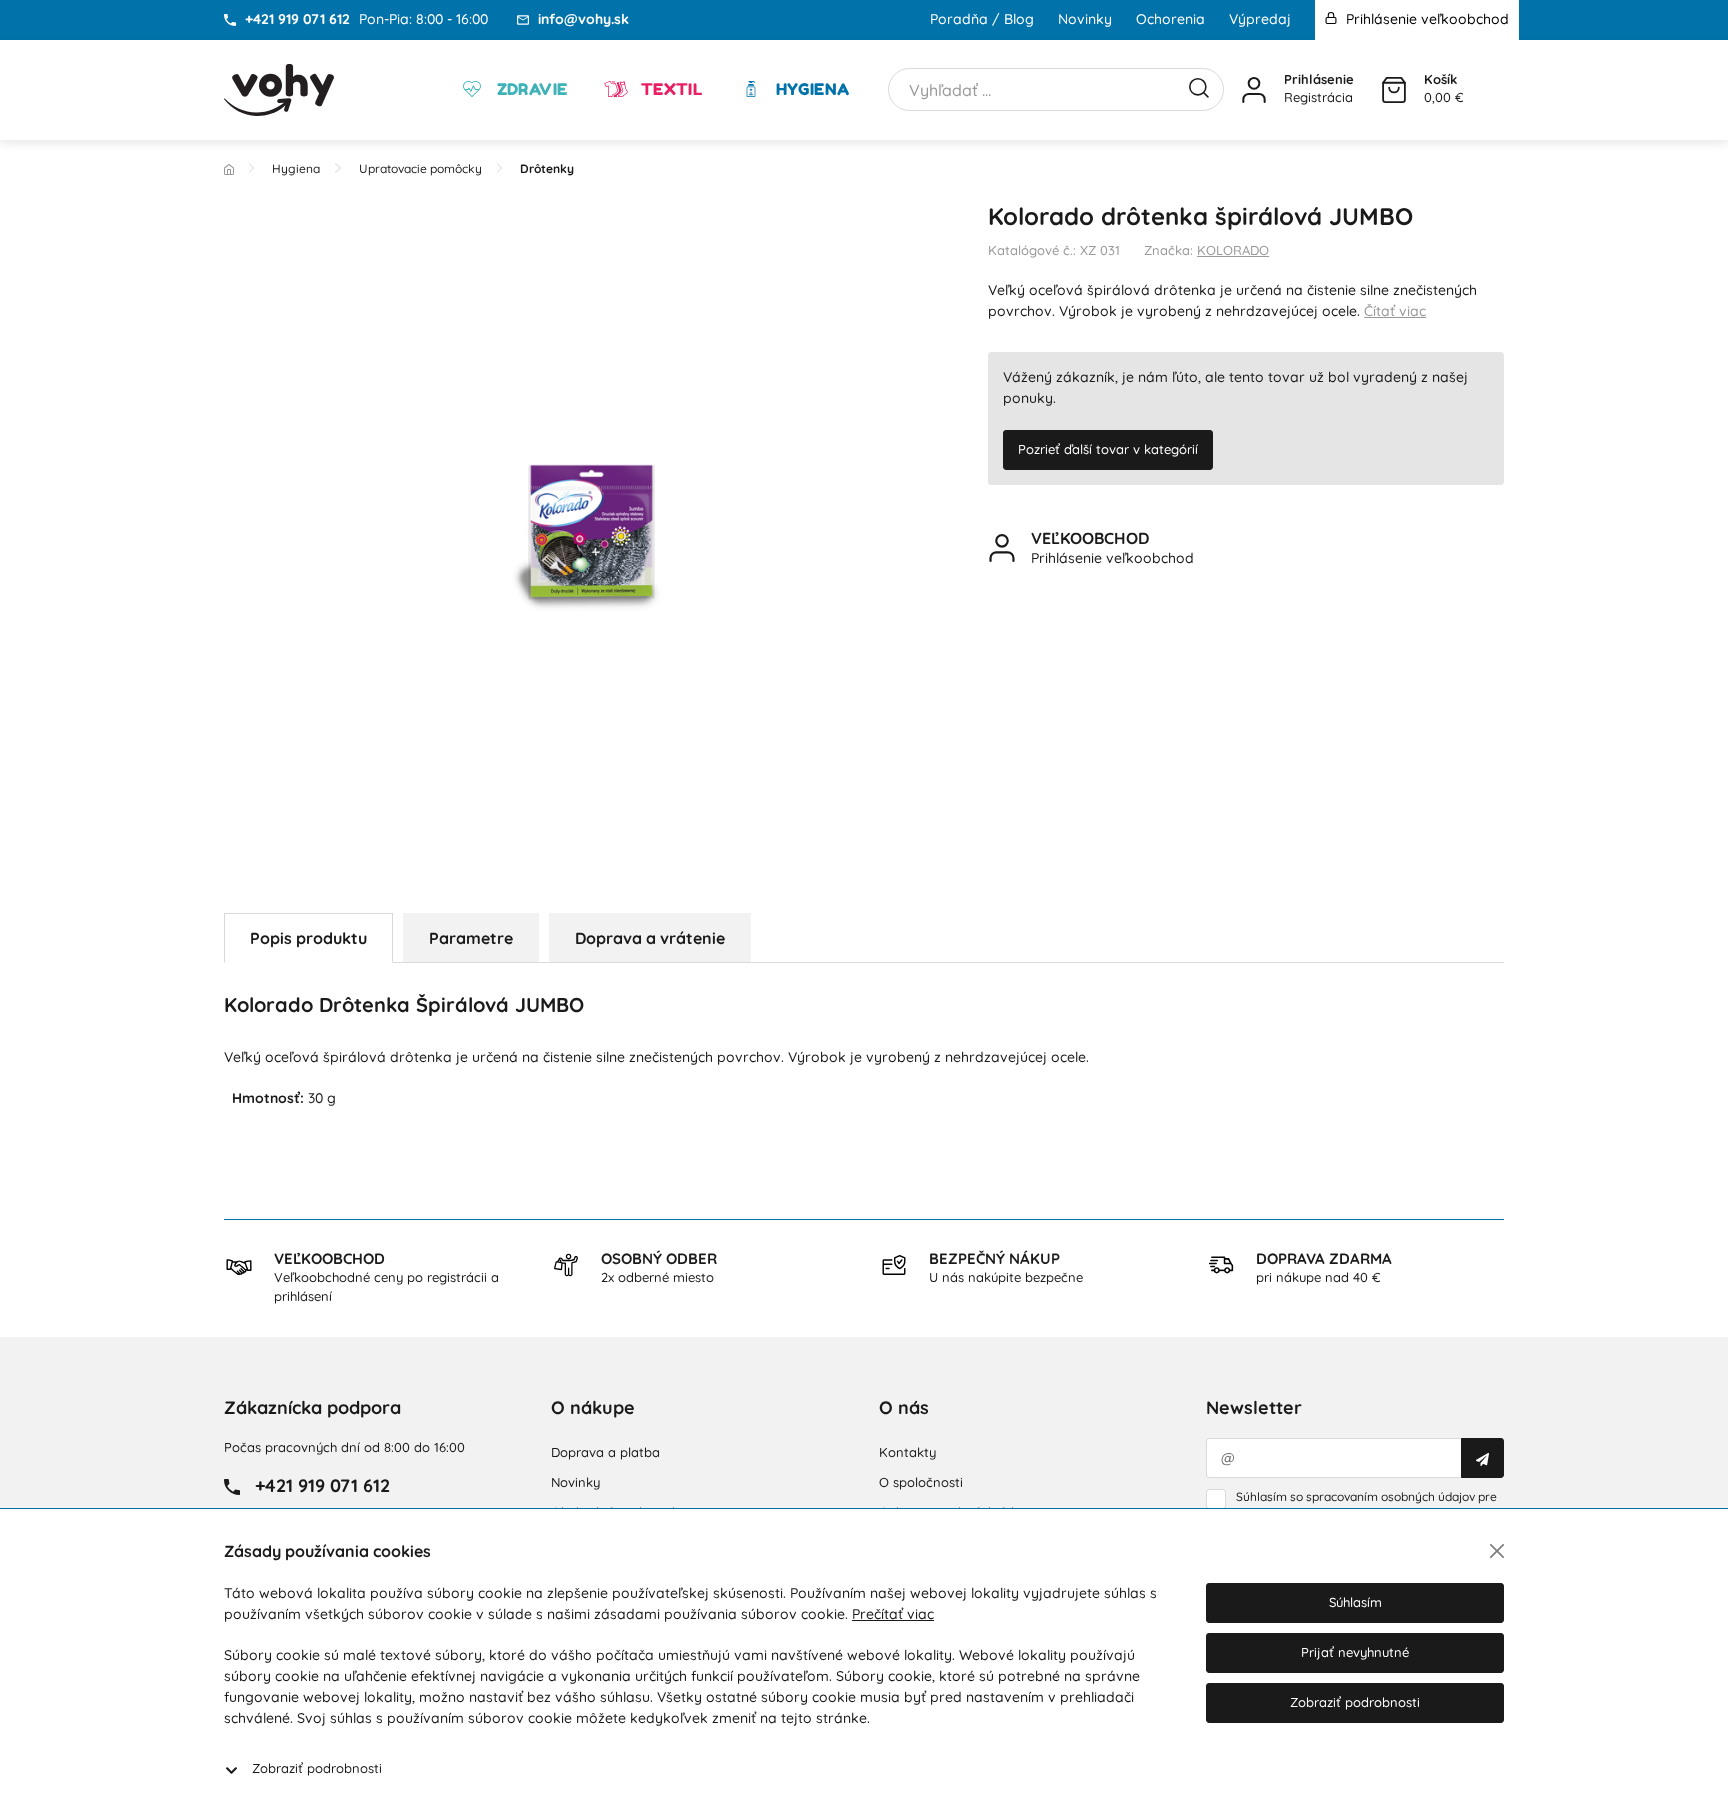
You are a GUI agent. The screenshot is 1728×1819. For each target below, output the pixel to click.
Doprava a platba (605, 1452)
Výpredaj (1260, 19)
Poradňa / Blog (982, 19)
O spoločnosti (921, 1482)
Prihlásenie (1319, 79)
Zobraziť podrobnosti (317, 1768)
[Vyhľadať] (1199, 86)
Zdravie (529, 89)
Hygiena (810, 89)
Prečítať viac (893, 1614)
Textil (669, 89)
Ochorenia (1170, 19)
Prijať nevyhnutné (1355, 1652)
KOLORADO (1233, 250)
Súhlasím (1355, 1602)
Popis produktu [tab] (308, 938)
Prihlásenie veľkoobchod (1425, 19)
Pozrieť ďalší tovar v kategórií (1108, 449)
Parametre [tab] (471, 938)
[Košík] (1394, 90)
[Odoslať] (1482, 1458)
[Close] (1497, 1551)
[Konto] (1254, 90)
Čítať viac (1395, 311)
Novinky (1085, 19)
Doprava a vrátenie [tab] (650, 938)
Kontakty (907, 1452)
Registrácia (1318, 97)
